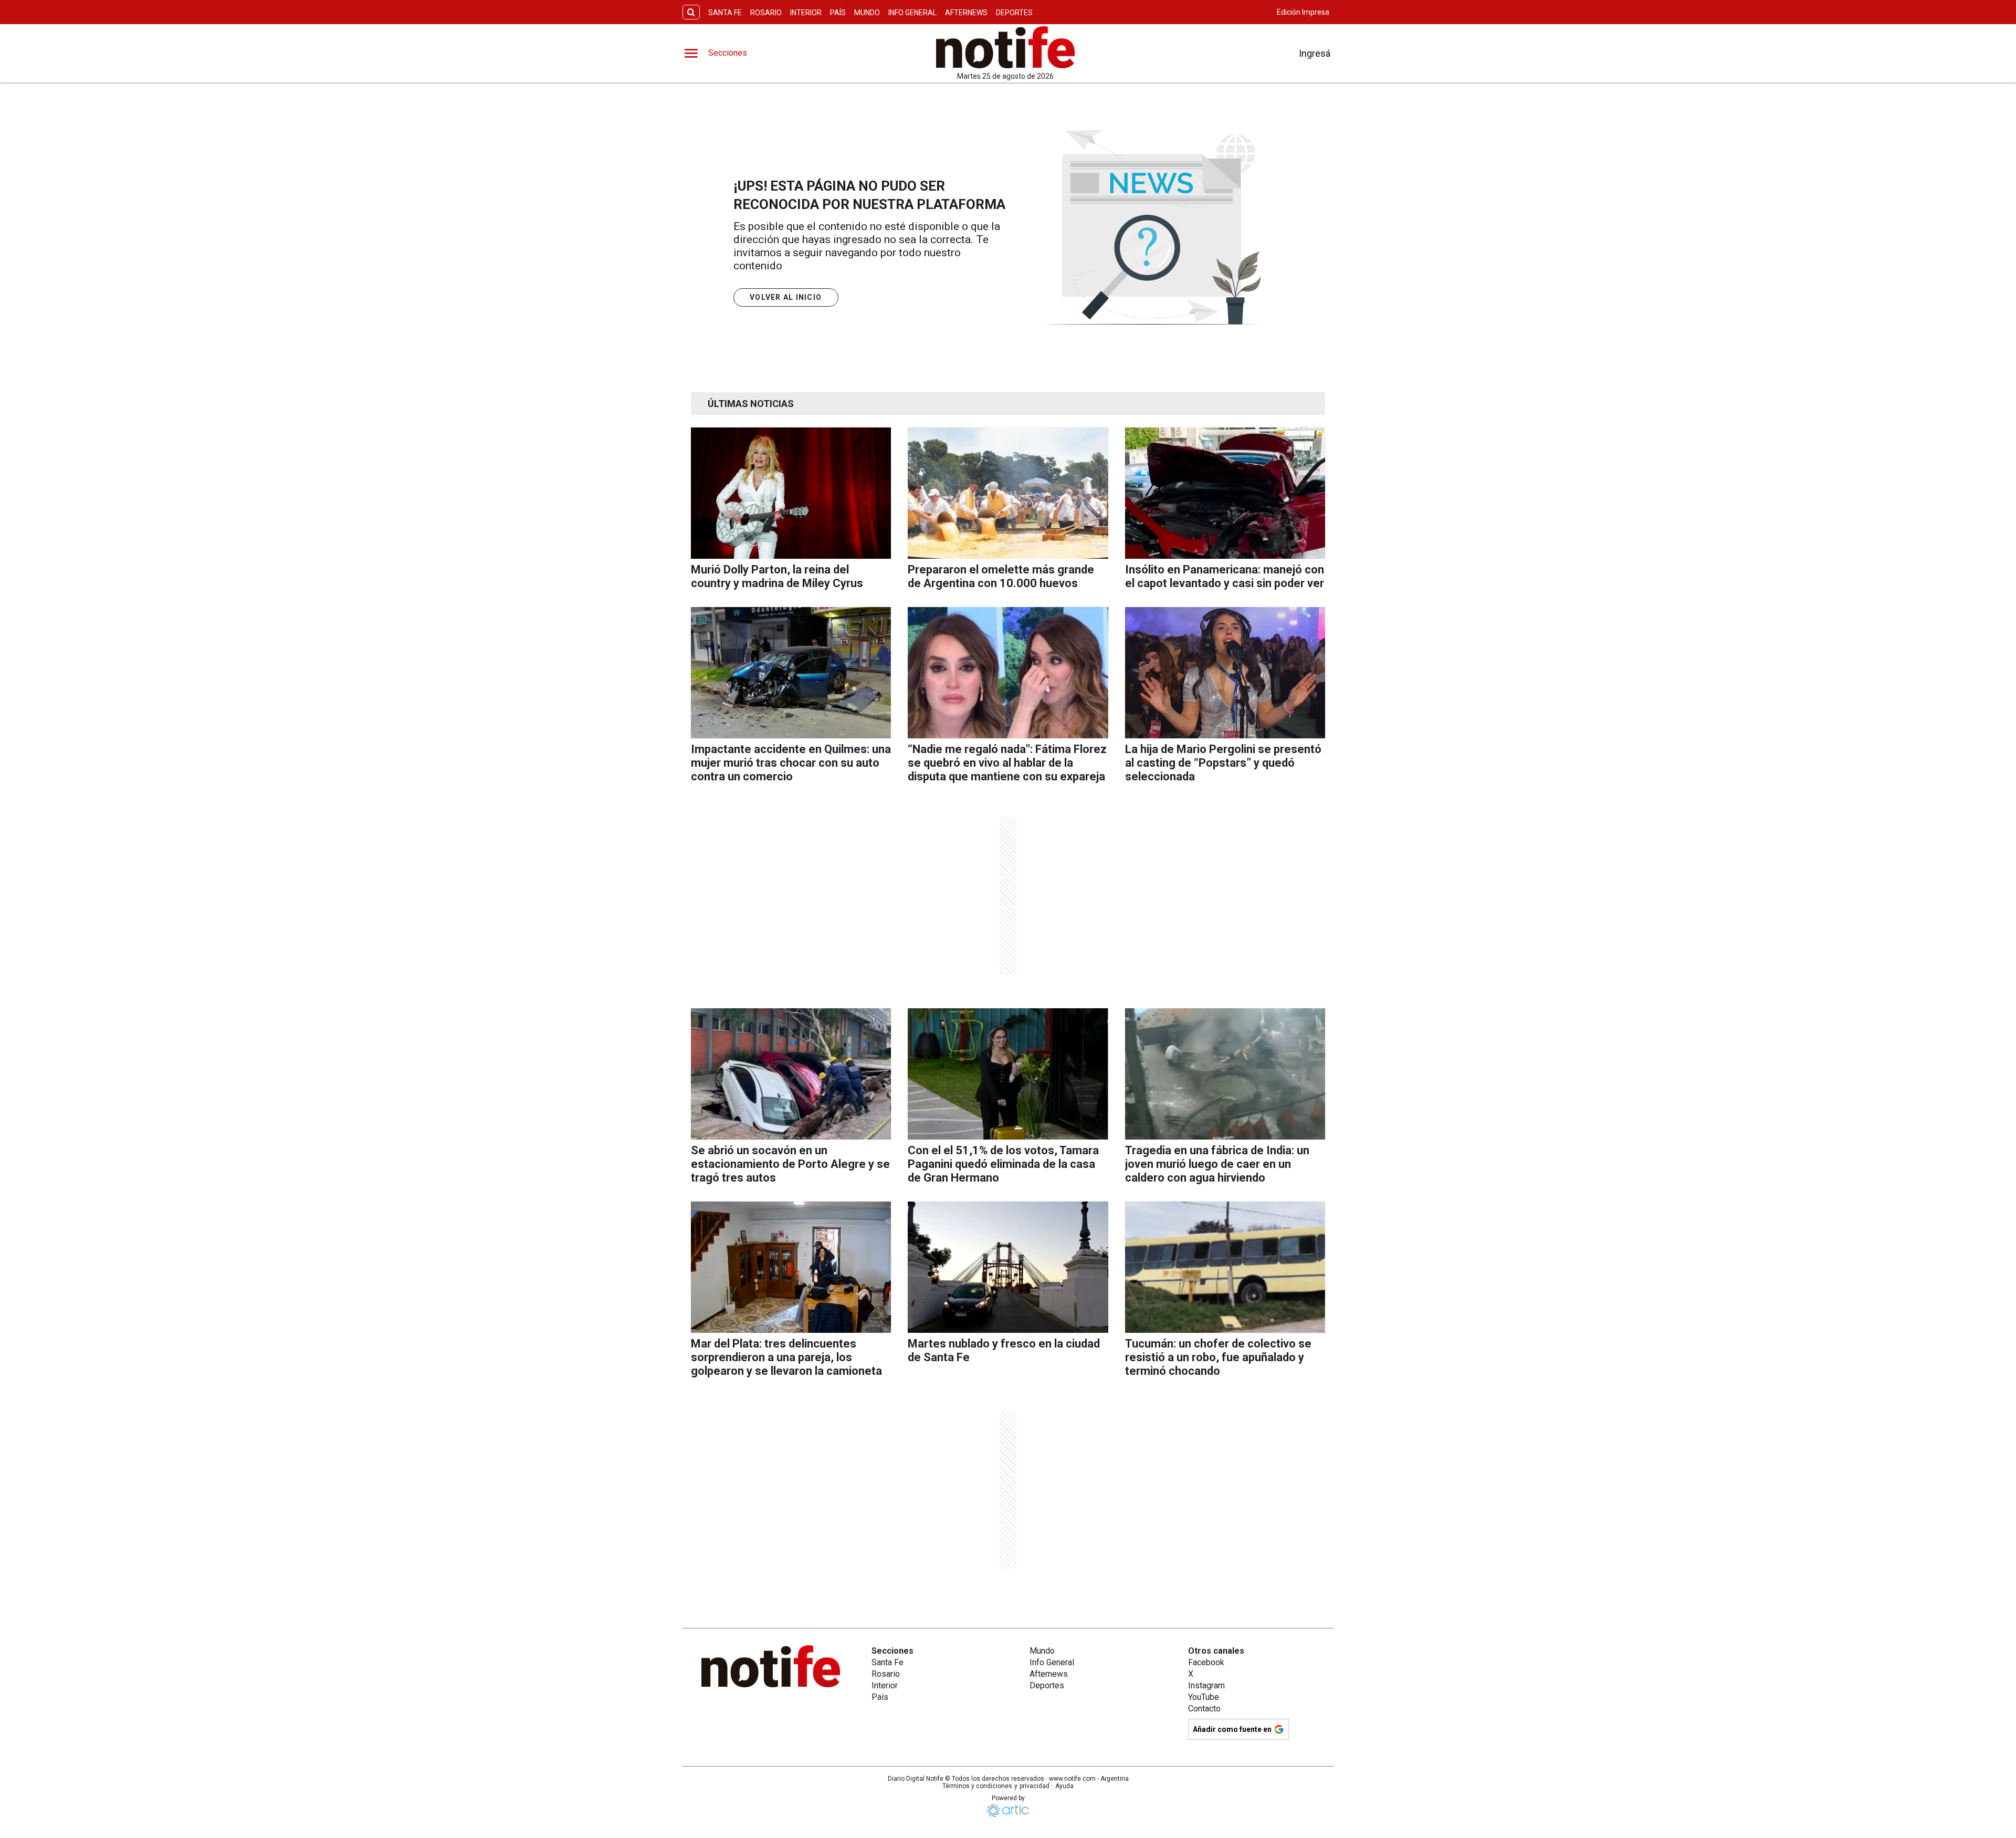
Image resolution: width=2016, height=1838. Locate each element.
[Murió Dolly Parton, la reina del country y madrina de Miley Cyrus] (791, 493)
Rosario (766, 13)
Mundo (867, 13)
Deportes (1014, 13)
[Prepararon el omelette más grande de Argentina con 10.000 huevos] (1008, 493)
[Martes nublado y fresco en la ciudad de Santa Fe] (1008, 1267)
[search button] (691, 12)
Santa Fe (725, 13)
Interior (806, 13)
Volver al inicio (786, 297)
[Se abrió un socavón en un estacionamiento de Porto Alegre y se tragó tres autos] (791, 1074)
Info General (912, 13)
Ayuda (1064, 1786)
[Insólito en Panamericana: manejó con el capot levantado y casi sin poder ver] (1225, 493)
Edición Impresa (1303, 12)
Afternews (966, 13)
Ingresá (1315, 53)
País (838, 13)
